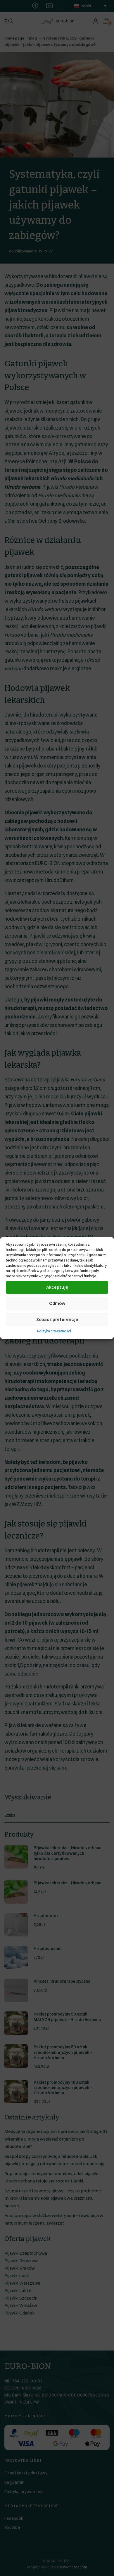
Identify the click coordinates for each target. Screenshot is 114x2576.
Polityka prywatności (54, 1331)
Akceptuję (57, 1287)
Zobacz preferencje (57, 1319)
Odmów (57, 1303)
